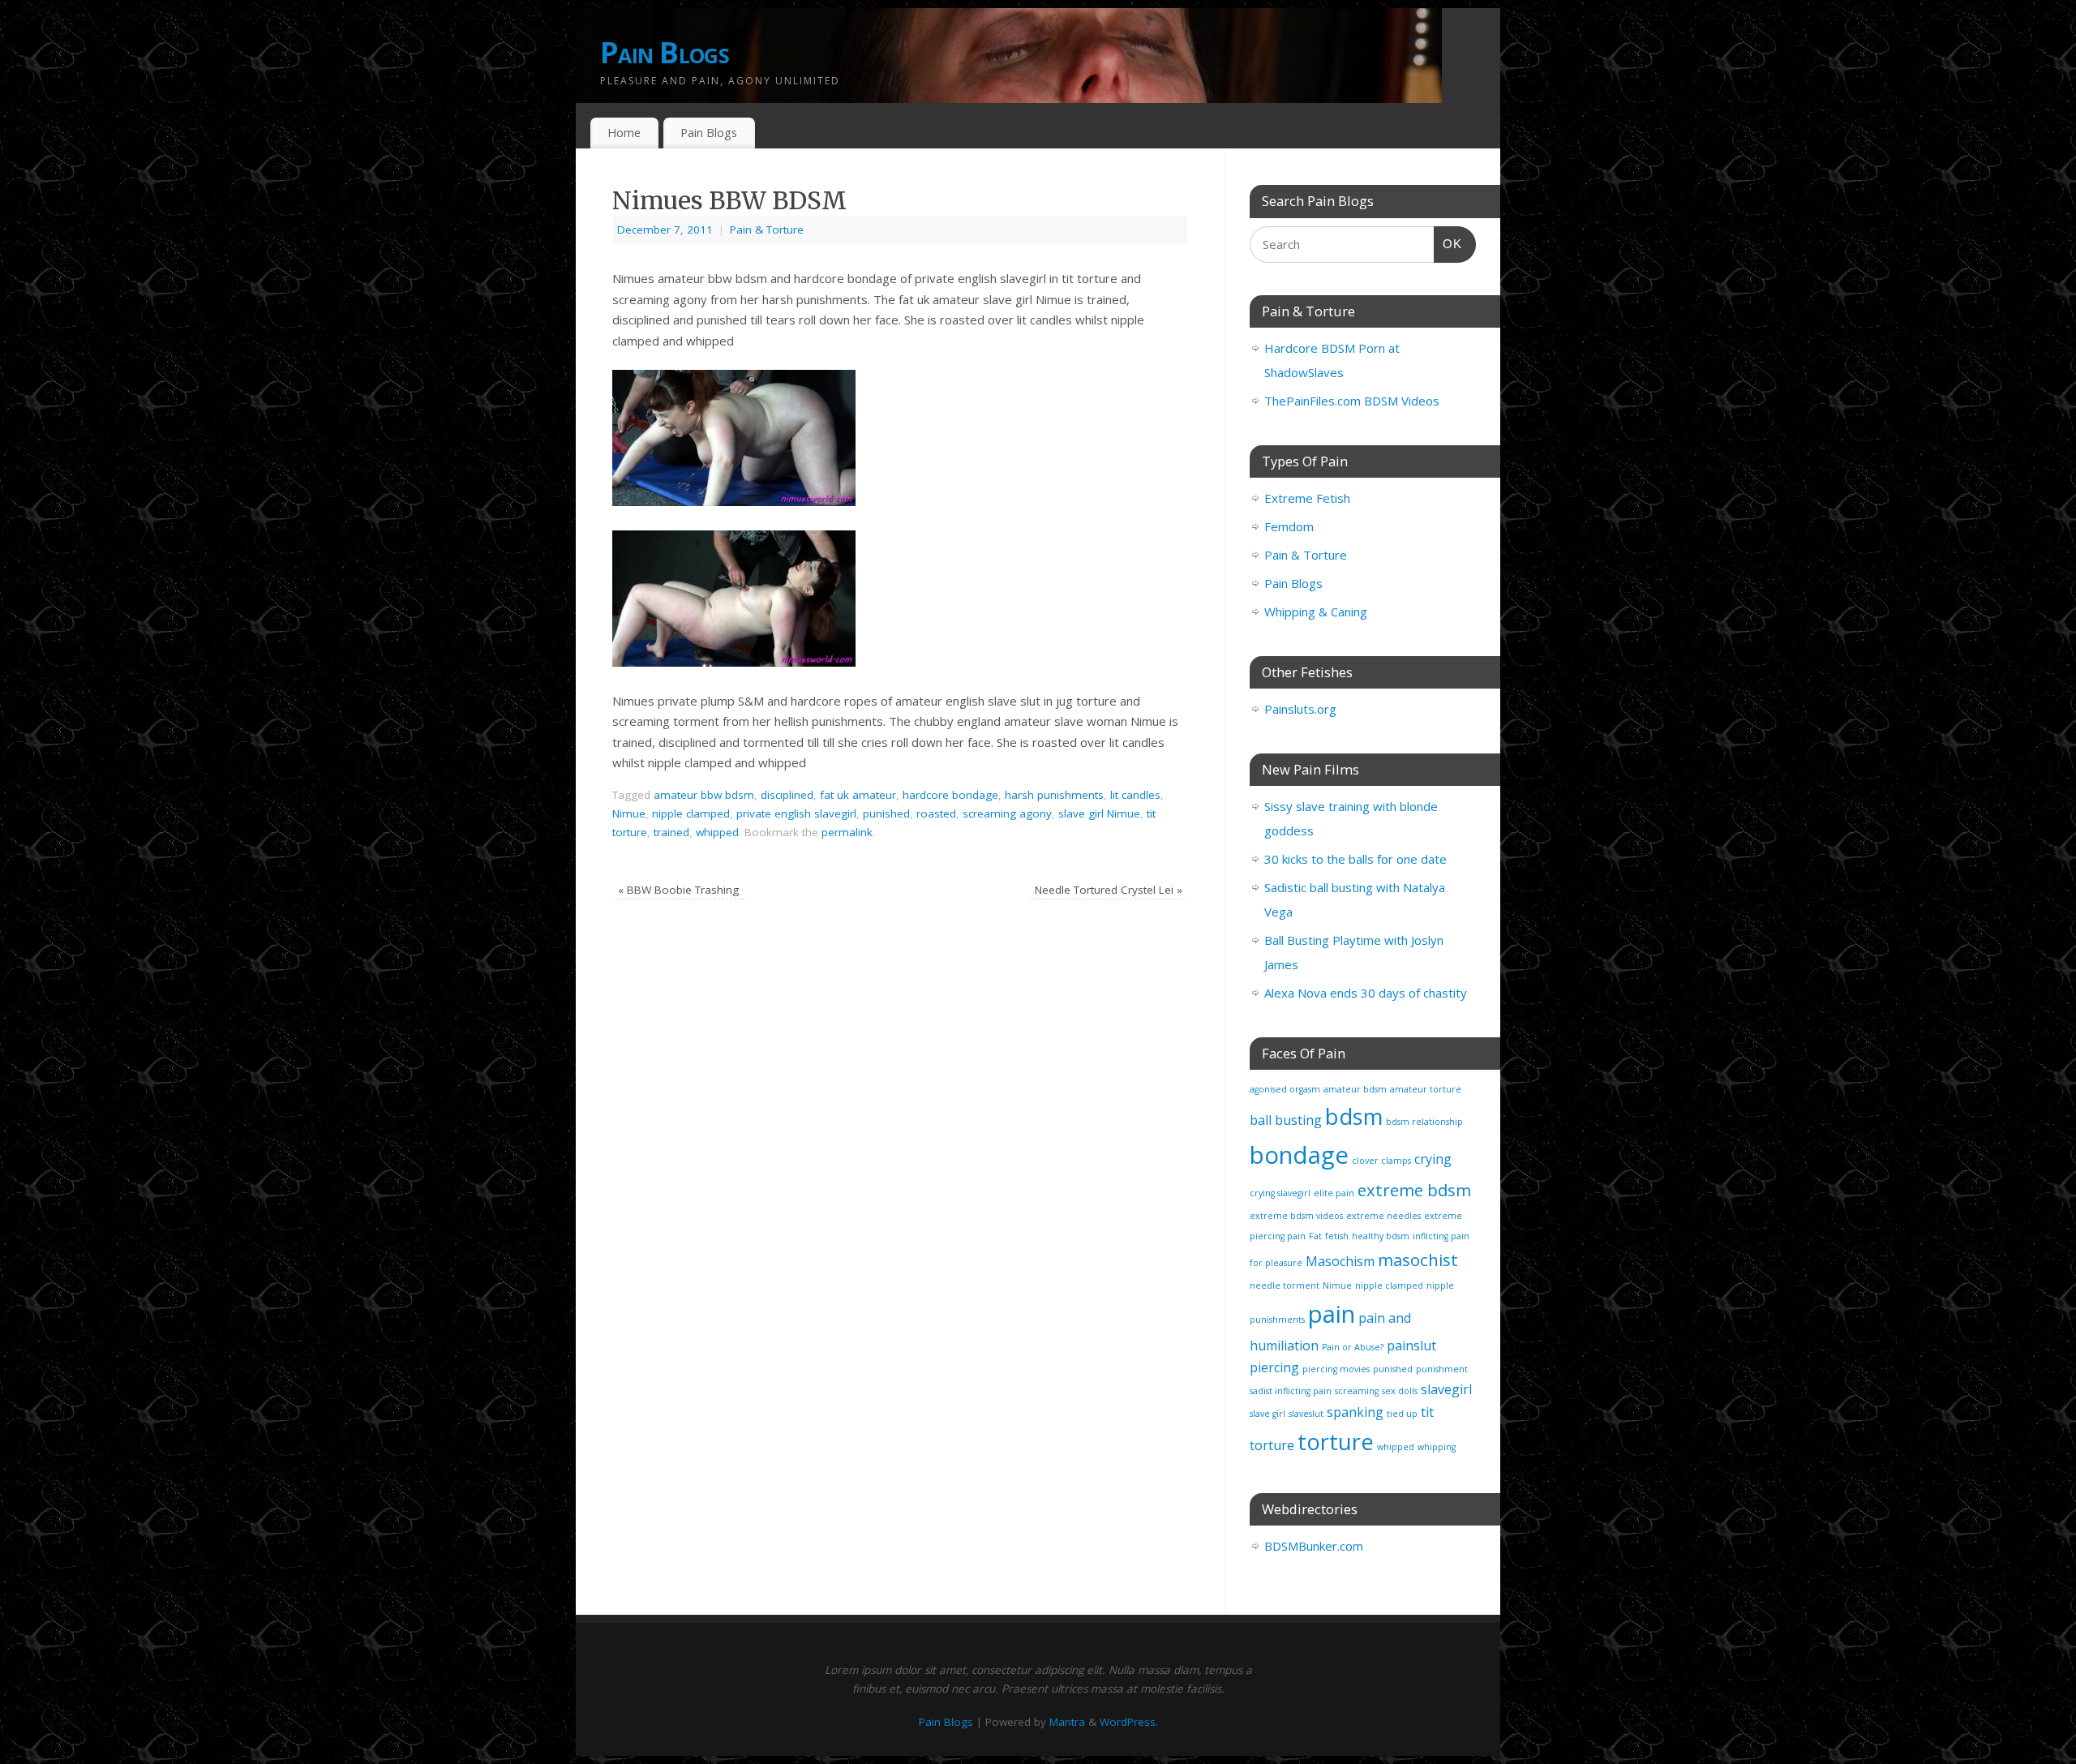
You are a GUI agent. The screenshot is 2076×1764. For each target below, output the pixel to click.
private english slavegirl (796, 813)
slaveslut (1306, 1414)
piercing (1274, 1367)
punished (886, 813)
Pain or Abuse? (1353, 1347)
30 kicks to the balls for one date (1355, 859)
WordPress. (1129, 1722)
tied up (1402, 1414)
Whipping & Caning (1316, 612)
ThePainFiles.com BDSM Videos (1352, 401)
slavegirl (1446, 1389)
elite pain (1334, 1193)
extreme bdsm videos (1296, 1216)
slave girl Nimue (1099, 813)
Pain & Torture (767, 230)
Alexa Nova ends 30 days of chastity (1366, 993)
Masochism (1340, 1261)
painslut (1411, 1346)
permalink (847, 832)
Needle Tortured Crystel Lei (1109, 890)
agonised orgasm (1285, 1089)
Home (624, 133)
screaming (1357, 1391)
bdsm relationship (1424, 1122)
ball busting (1286, 1120)
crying (1433, 1159)
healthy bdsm (1381, 1236)
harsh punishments (1054, 795)
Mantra (1067, 1722)
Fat (1315, 1236)
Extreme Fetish (1307, 498)
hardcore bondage (950, 795)
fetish (1337, 1236)
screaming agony (1007, 813)
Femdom (1289, 526)
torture (1336, 1442)
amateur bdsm (1355, 1089)
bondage (1299, 1155)
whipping (1437, 1447)
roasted (936, 813)
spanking (1355, 1412)
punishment (1442, 1369)
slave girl (1267, 1414)
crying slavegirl (1280, 1193)
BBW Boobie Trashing (678, 890)
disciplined (787, 795)
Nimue (629, 813)
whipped (717, 832)
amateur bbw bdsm (704, 795)
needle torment (1285, 1285)
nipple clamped (691, 813)
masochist (1418, 1260)
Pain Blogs (665, 52)
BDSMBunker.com (1314, 1546)
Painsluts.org (1300, 709)
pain (1332, 1314)
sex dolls (1400, 1391)
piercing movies (1336, 1369)
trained (671, 832)
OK (1448, 243)
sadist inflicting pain (1291, 1391)
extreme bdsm (1414, 1190)
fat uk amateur (858, 795)
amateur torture (1426, 1089)
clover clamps (1381, 1161)
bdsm (1354, 1116)
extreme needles (1383, 1216)
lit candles (1135, 795)
